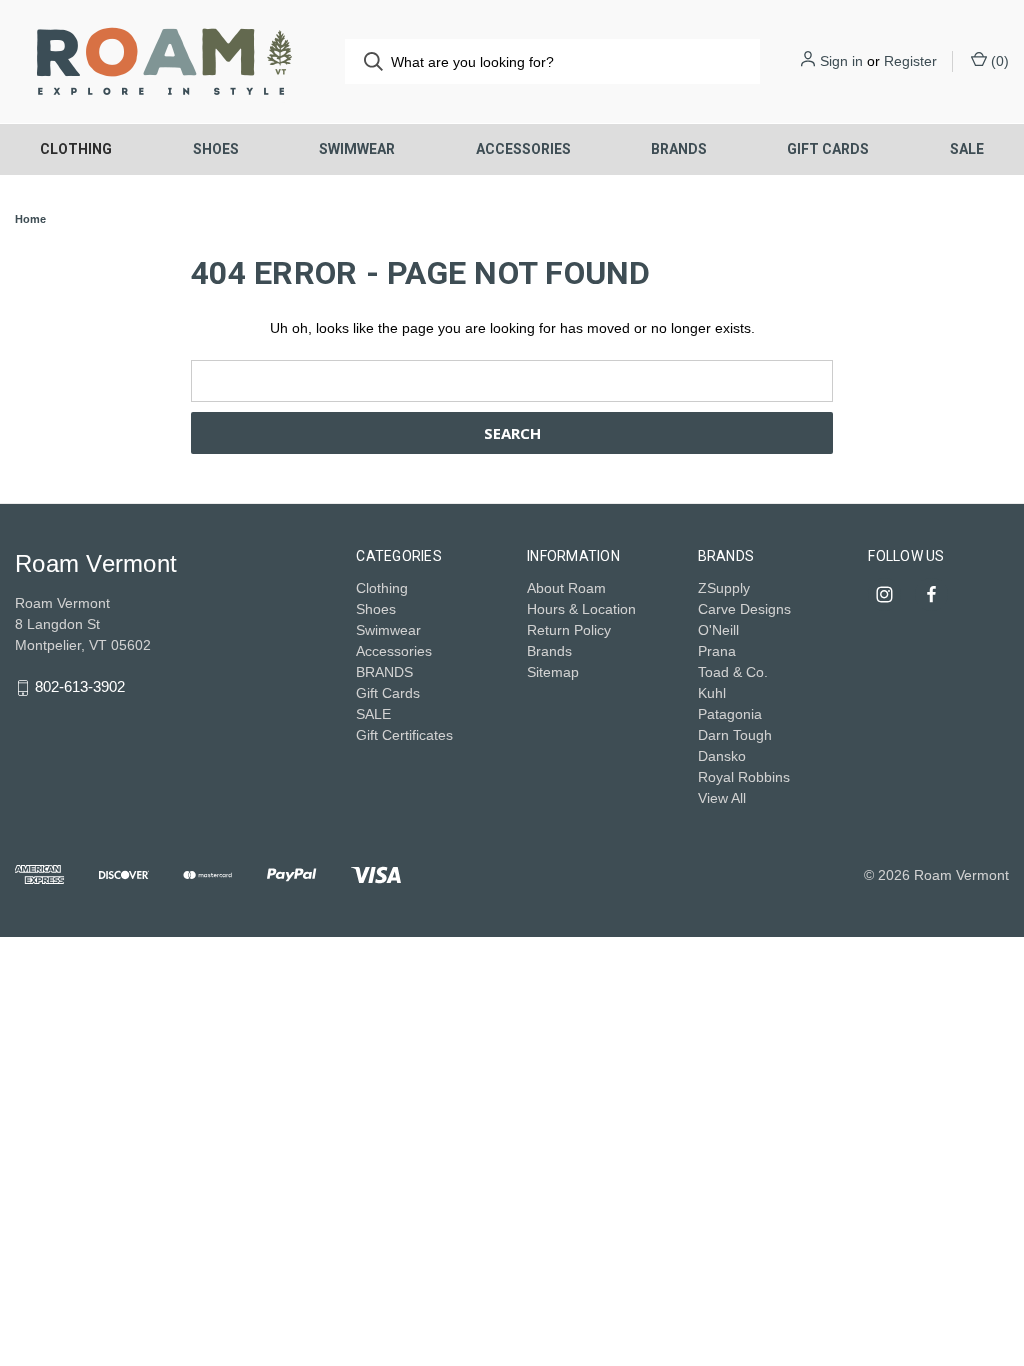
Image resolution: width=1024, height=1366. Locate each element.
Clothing (76, 149)
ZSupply (724, 588)
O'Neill (718, 630)
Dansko (722, 756)
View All (722, 798)
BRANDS (679, 149)
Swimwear (357, 149)
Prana (717, 651)
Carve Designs (744, 609)
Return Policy (569, 630)
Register (910, 61)
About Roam (566, 588)
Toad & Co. (733, 672)
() (998, 61)
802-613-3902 (80, 687)
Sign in (841, 61)
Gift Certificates (404, 735)
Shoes (216, 149)
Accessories (523, 149)
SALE (967, 149)
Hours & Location (581, 609)
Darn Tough (735, 735)
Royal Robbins (744, 777)
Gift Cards (828, 149)
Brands (549, 651)
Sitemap (553, 672)
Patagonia (730, 714)
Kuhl (712, 693)
